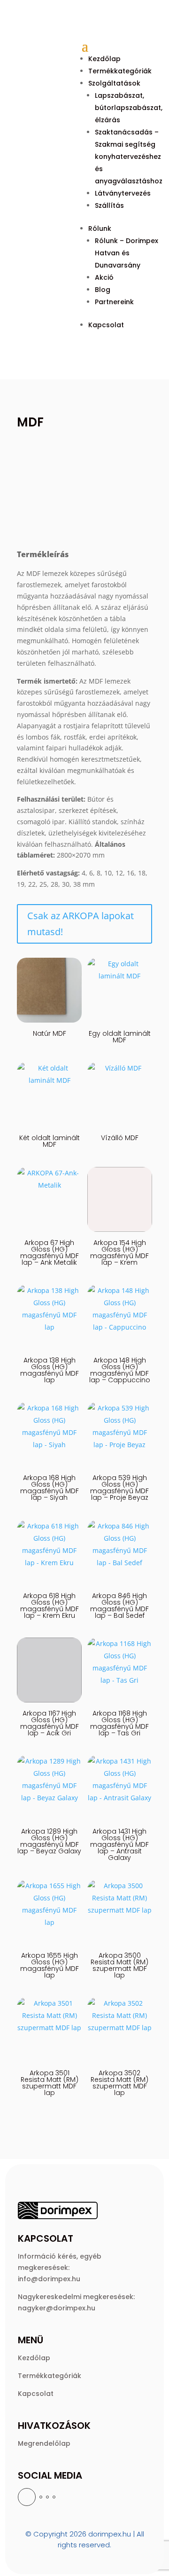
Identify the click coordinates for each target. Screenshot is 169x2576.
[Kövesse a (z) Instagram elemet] (41, 2497)
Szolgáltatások (114, 83)
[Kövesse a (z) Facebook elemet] (27, 2497)
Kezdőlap (104, 59)
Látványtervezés (123, 193)
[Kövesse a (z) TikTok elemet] (54, 2497)
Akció (104, 277)
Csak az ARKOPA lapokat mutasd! (81, 924)
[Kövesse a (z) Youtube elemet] (47, 2497)
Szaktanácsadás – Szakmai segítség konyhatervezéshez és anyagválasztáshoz (129, 157)
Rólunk (100, 228)
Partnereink (114, 302)
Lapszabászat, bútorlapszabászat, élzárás (129, 108)
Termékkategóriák (120, 71)
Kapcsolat (106, 325)
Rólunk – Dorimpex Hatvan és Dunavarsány (127, 253)
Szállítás (109, 205)
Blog (103, 290)
